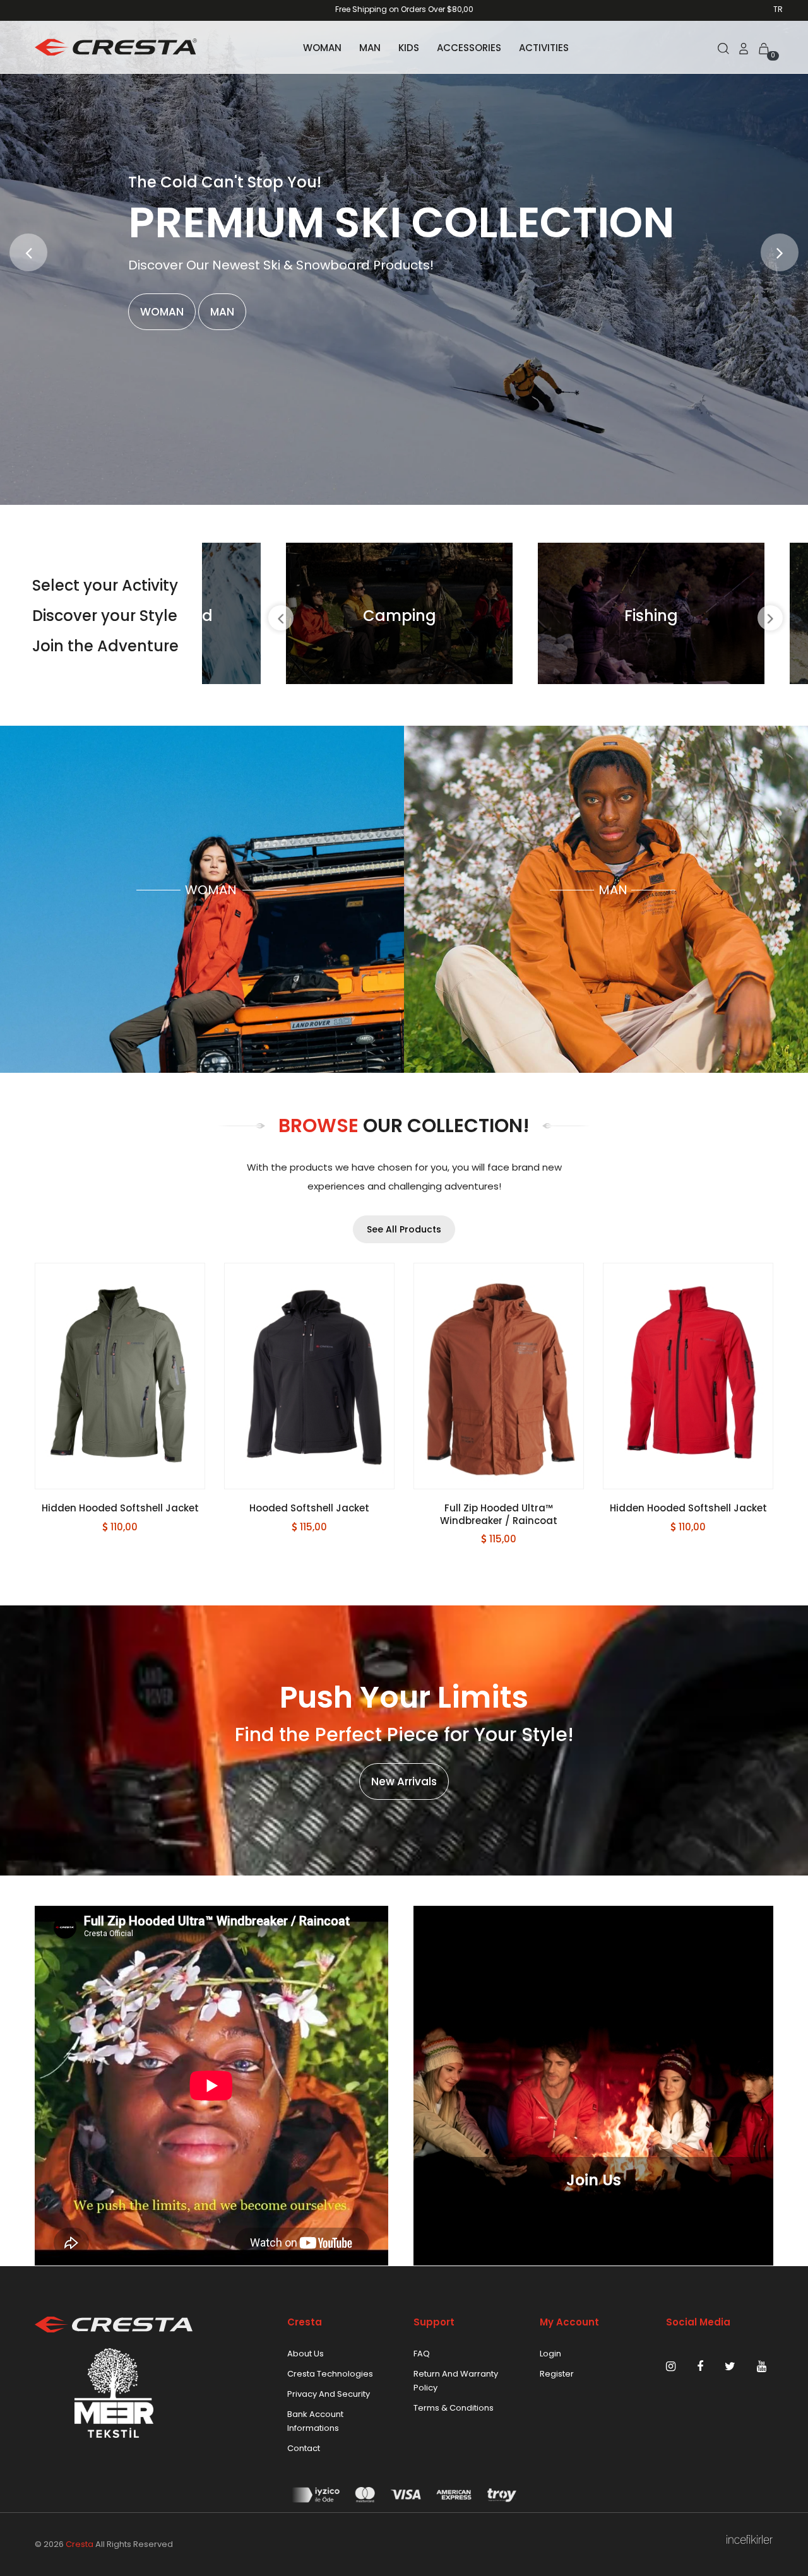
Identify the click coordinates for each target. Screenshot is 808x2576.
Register (557, 2374)
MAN (370, 48)
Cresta (80, 2544)
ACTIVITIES (544, 48)
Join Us (594, 2180)
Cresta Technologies (330, 2374)
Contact (304, 2448)
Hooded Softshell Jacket (120, 1508)
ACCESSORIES (469, 48)
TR (778, 9)
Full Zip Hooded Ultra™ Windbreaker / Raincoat (309, 1514)
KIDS (409, 48)
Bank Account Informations (315, 2421)
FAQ (422, 2354)
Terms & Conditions (454, 2408)
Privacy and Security (329, 2394)
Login (550, 2354)
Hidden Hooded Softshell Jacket (499, 1508)
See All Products (404, 1229)
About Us (306, 2354)
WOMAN (322, 48)
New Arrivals (404, 1781)
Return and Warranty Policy (456, 2381)
